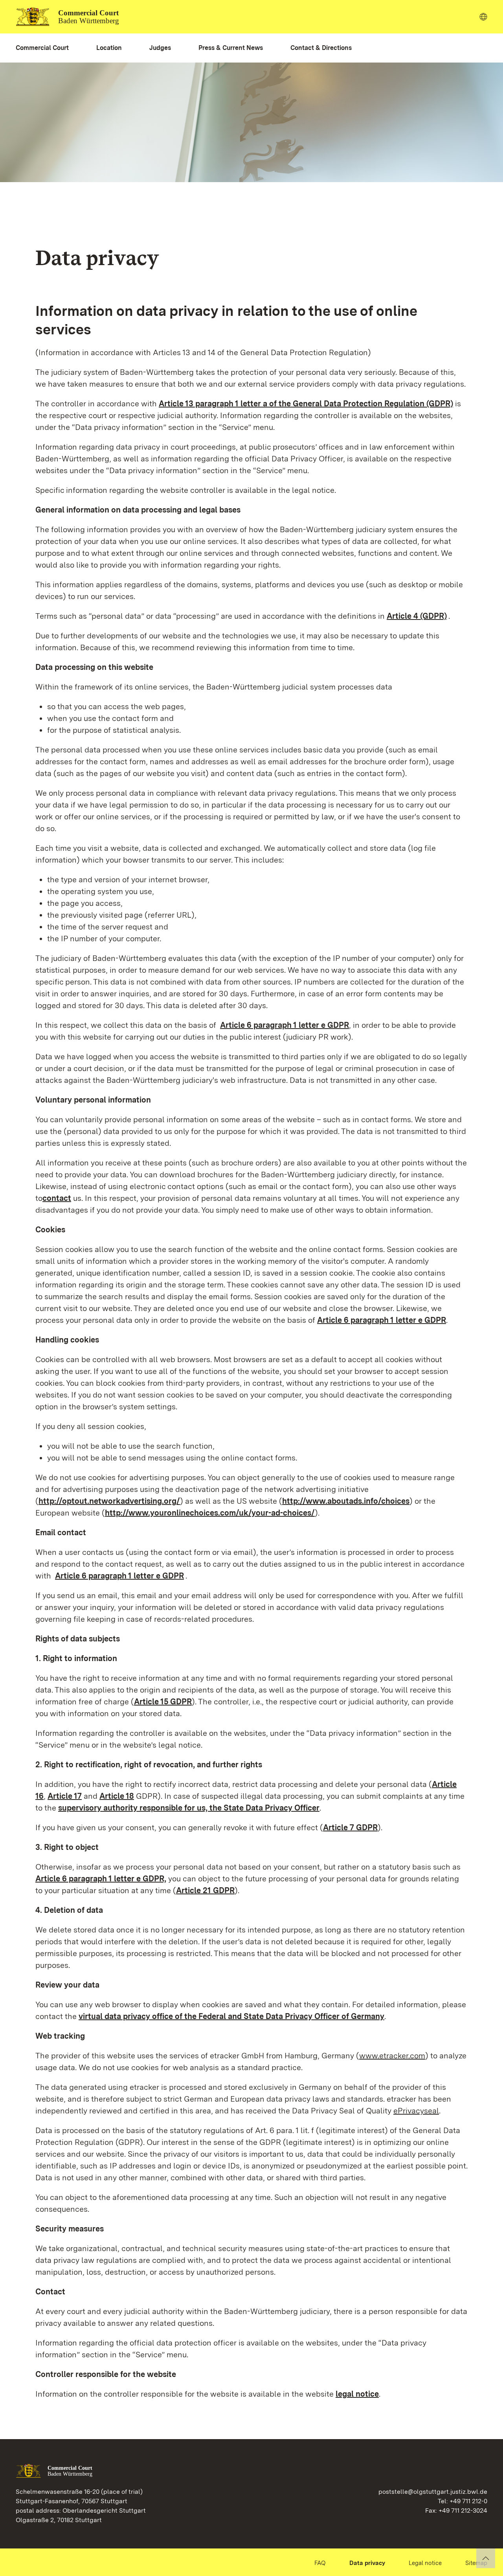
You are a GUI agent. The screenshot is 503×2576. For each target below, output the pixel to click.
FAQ (320, 2563)
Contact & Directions (321, 48)
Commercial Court (42, 48)
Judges (160, 48)
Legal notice (425, 2563)
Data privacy (367, 2563)
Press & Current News (231, 48)
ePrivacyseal (416, 2111)
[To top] (486, 2558)
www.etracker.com (392, 2056)
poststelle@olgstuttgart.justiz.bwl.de (433, 2492)
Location (109, 48)
